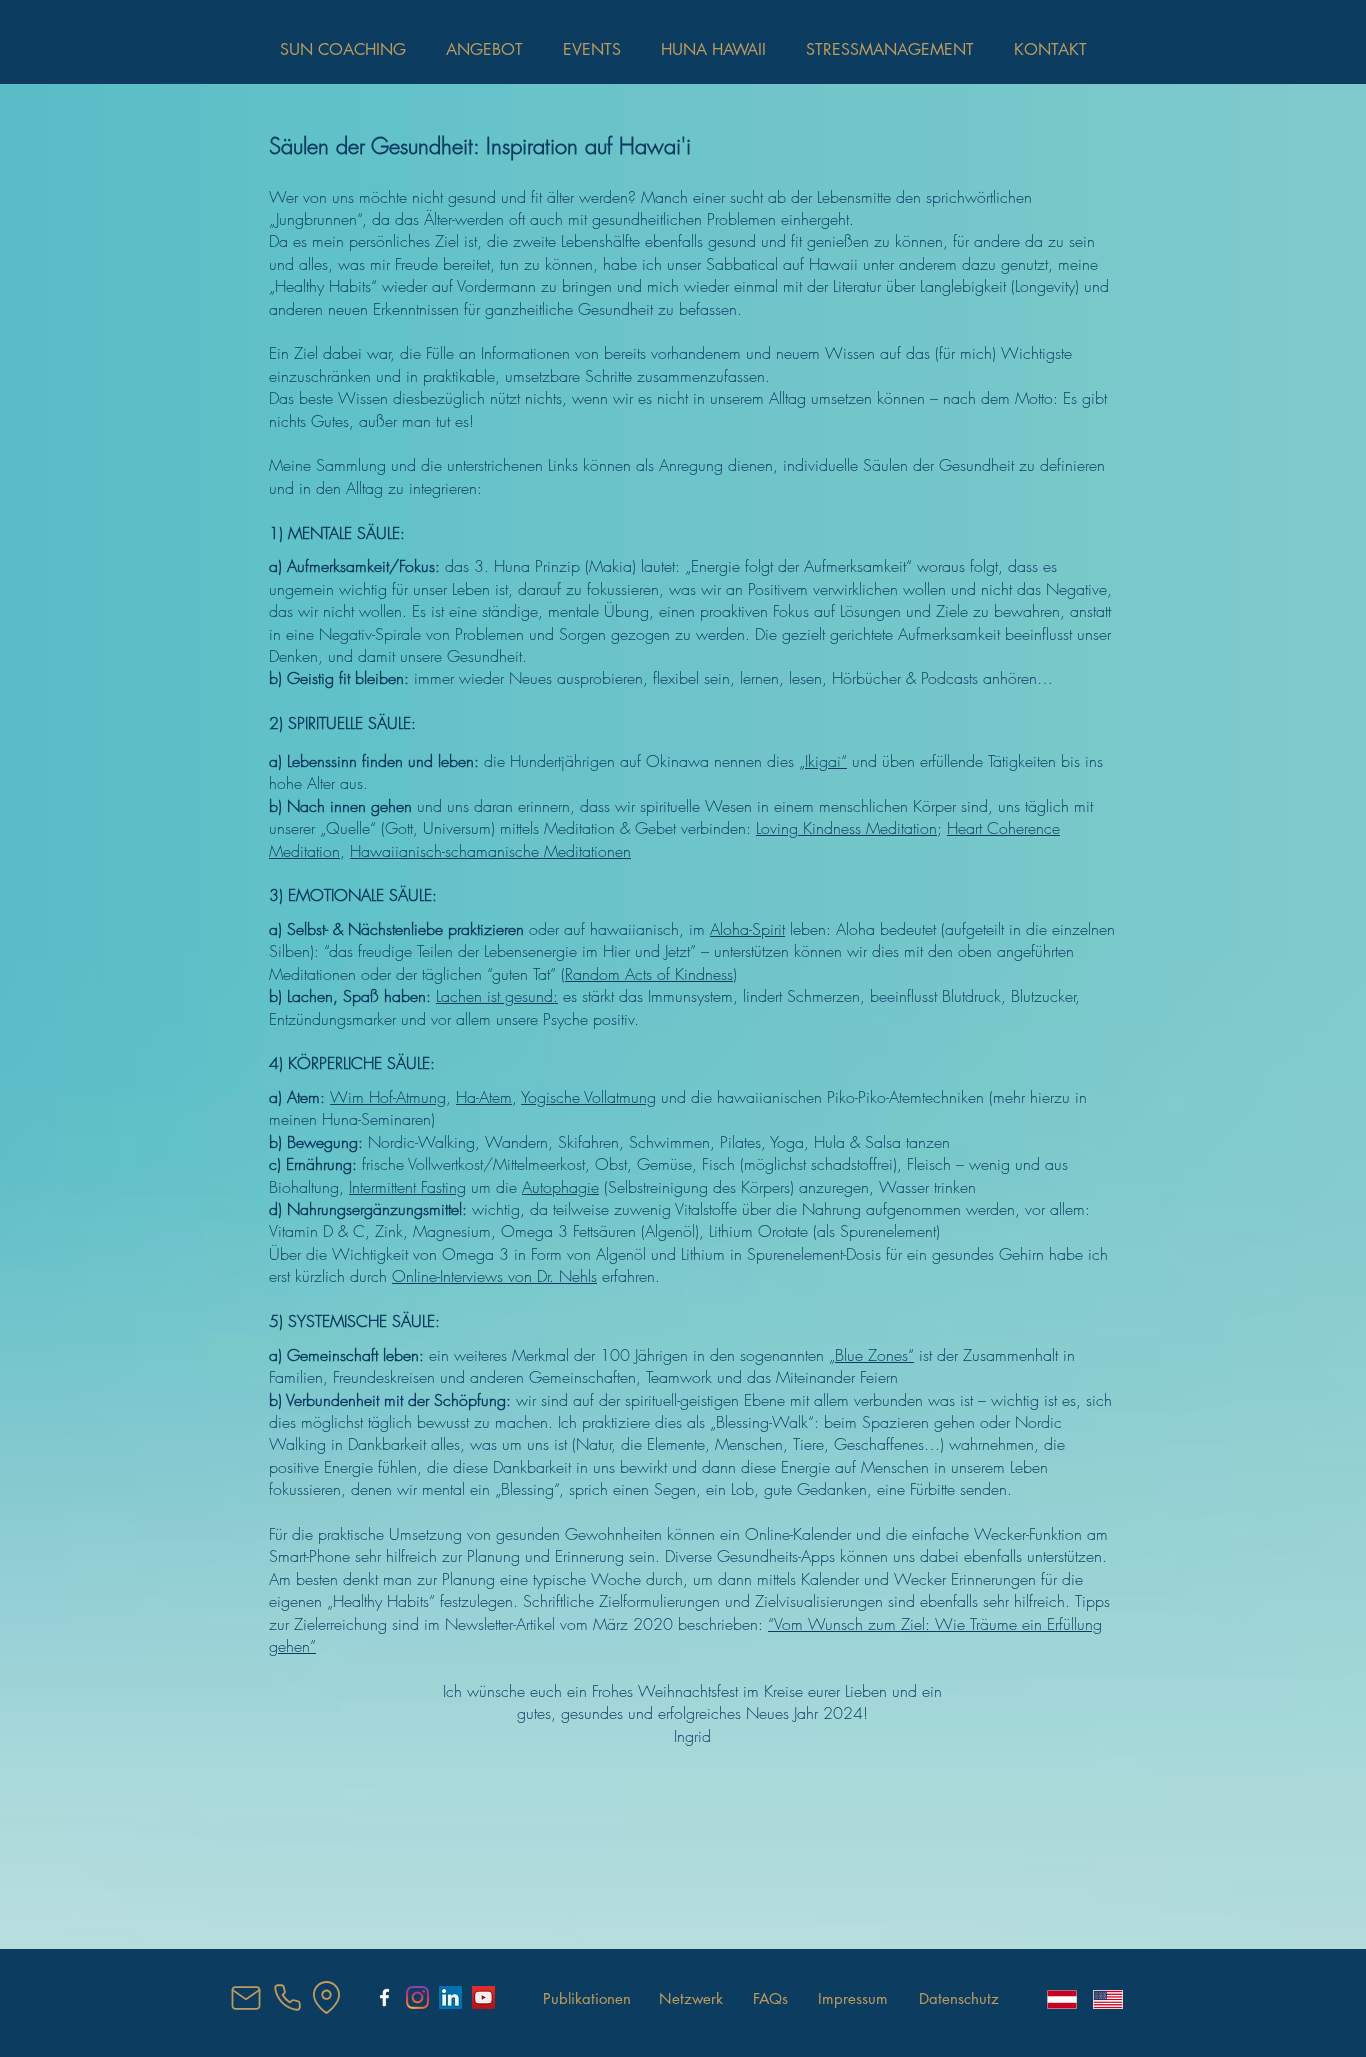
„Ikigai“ (823, 761)
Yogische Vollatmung (588, 1097)
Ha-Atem (484, 1097)
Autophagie (560, 1187)
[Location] (326, 1997)
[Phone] (287, 1997)
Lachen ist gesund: (497, 996)
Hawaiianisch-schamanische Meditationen (490, 851)
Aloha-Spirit (747, 929)
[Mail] (246, 1998)
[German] (1055, 1999)
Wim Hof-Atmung (388, 1097)
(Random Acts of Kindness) (649, 974)
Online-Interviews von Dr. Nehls (494, 1276)
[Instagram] (417, 1997)
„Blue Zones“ (871, 1355)
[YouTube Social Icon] (483, 1997)
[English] (1101, 1999)
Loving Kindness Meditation (846, 828)
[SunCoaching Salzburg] (384, 1997)
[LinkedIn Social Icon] (450, 1997)
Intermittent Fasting (407, 1187)
